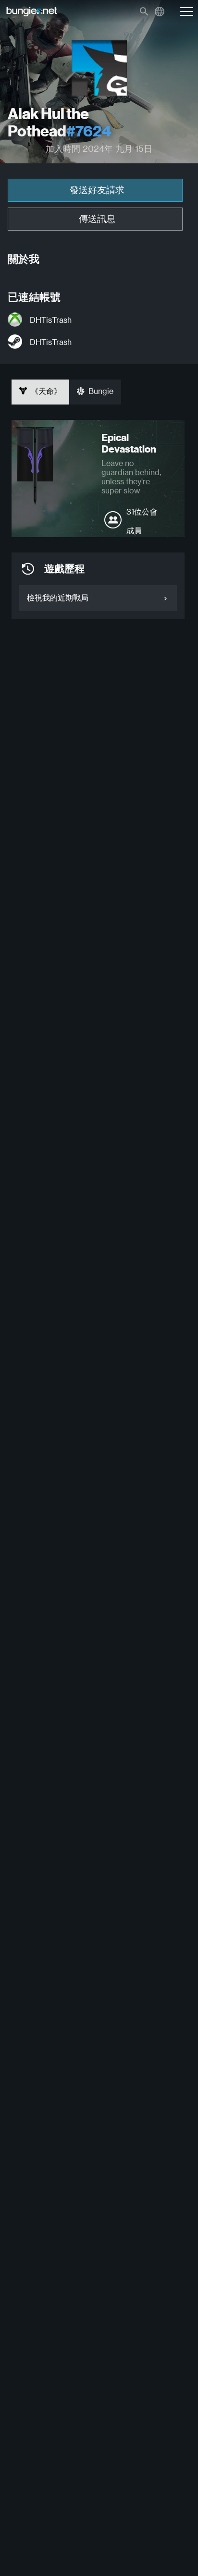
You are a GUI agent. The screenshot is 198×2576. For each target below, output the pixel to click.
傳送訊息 (97, 219)
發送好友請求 (97, 190)
